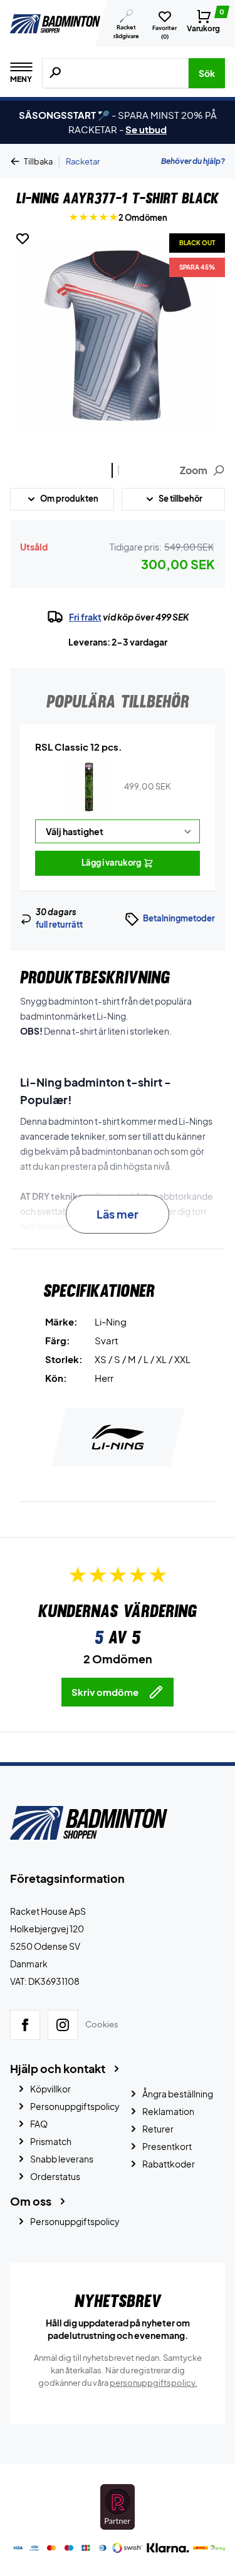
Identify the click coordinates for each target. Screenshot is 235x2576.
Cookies (102, 2025)
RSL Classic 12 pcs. (79, 747)
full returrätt (59, 925)
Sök (207, 73)
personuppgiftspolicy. (154, 2383)
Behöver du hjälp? (193, 161)
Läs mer (118, 1214)
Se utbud (146, 129)
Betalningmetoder (179, 918)
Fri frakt (85, 617)
